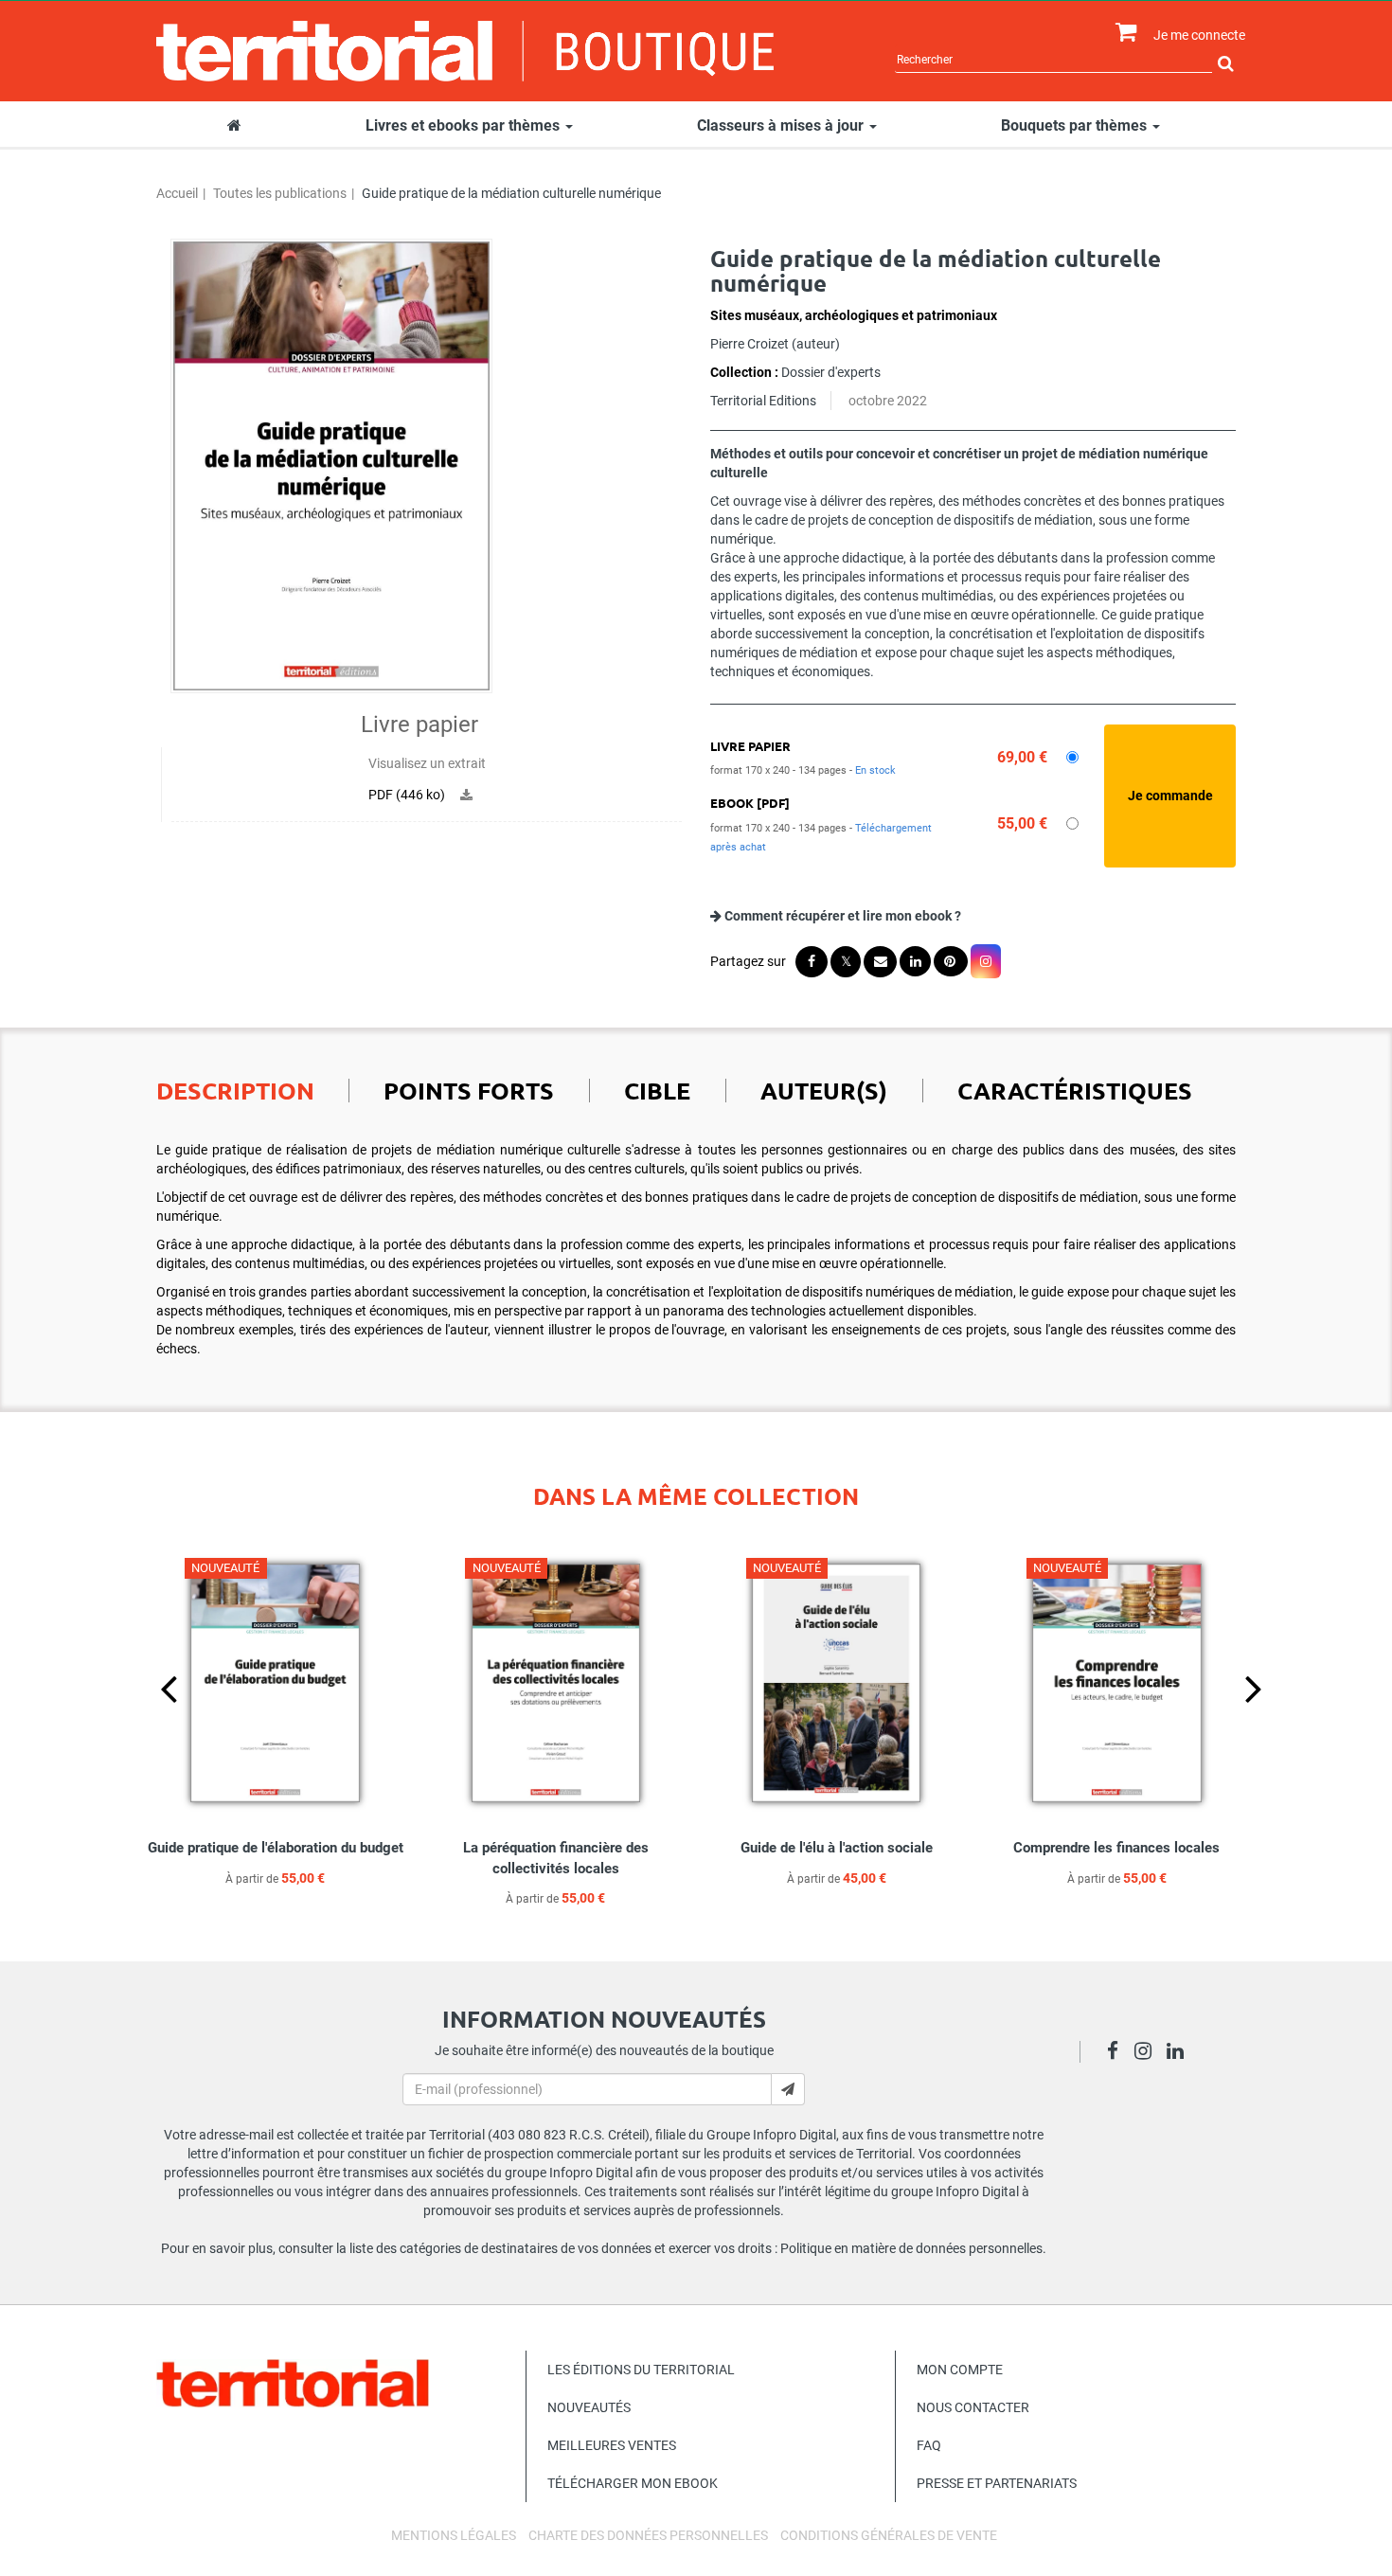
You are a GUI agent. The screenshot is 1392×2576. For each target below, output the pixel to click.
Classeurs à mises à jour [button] (782, 125)
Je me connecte (1199, 35)
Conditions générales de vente (889, 2535)
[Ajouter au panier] (1170, 796)
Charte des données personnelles (648, 2535)
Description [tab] (235, 1090)
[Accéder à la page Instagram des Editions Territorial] (1148, 2053)
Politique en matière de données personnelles (911, 2248)
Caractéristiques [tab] (1075, 1090)
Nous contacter (973, 2407)
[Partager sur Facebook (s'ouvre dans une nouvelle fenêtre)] (812, 962)
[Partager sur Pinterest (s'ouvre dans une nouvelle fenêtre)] (951, 961)
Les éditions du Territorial (641, 2370)
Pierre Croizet (750, 344)
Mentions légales (454, 2535)
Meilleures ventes (612, 2445)
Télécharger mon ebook (633, 2483)
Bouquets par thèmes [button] (1076, 125)
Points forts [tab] (469, 1090)
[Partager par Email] (880, 962)
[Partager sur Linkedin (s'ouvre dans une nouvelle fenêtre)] (915, 961)
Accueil (177, 193)
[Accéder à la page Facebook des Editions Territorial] (1118, 2053)
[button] (331, 466)
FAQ (929, 2445)
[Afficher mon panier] (1122, 33)
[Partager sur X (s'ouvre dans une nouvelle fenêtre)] (846, 962)
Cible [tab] (657, 1090)
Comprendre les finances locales (1116, 1848)
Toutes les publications (280, 193)
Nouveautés (589, 2407)
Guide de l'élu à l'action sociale (837, 1848)
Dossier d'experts (831, 372)
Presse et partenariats (997, 2483)
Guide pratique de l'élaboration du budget (276, 1848)
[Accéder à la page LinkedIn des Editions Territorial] (1180, 2053)
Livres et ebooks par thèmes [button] (464, 125)
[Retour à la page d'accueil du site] (465, 51)
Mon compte (960, 2370)
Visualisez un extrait (427, 763)
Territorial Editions (763, 401)
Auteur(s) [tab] (824, 1090)
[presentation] (153, 1720)
